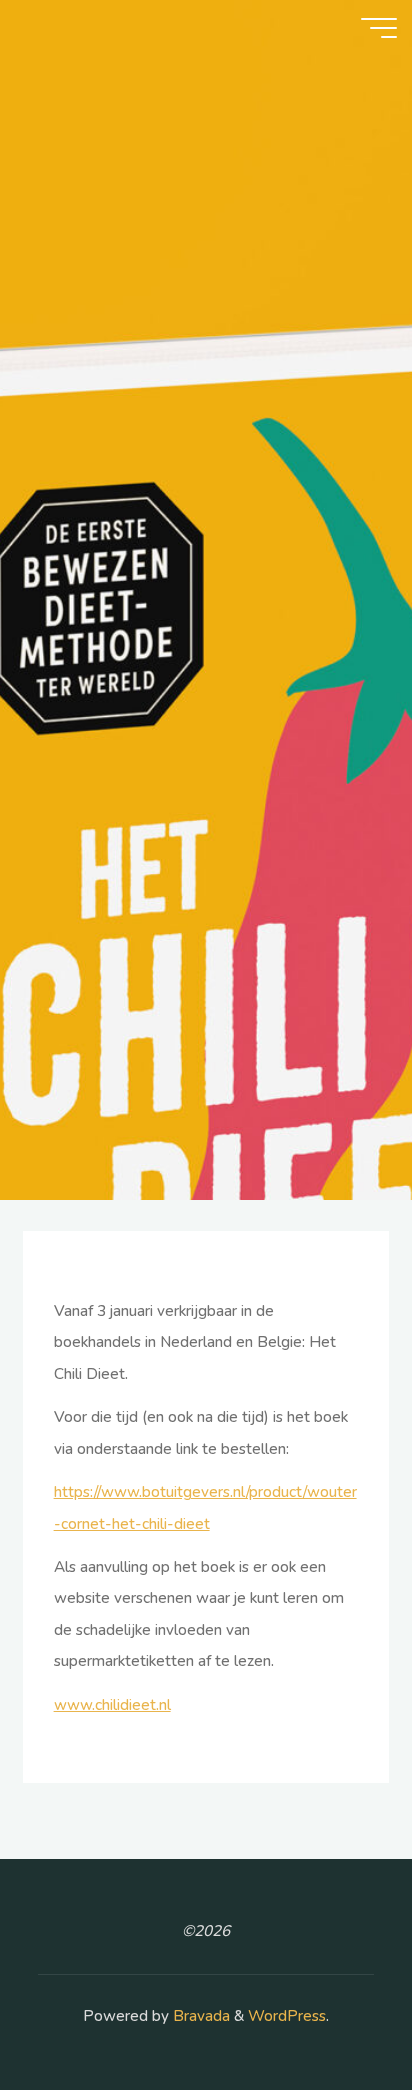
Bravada (199, 2016)
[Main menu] (379, 28)
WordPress (287, 2016)
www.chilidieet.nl (112, 1704)
